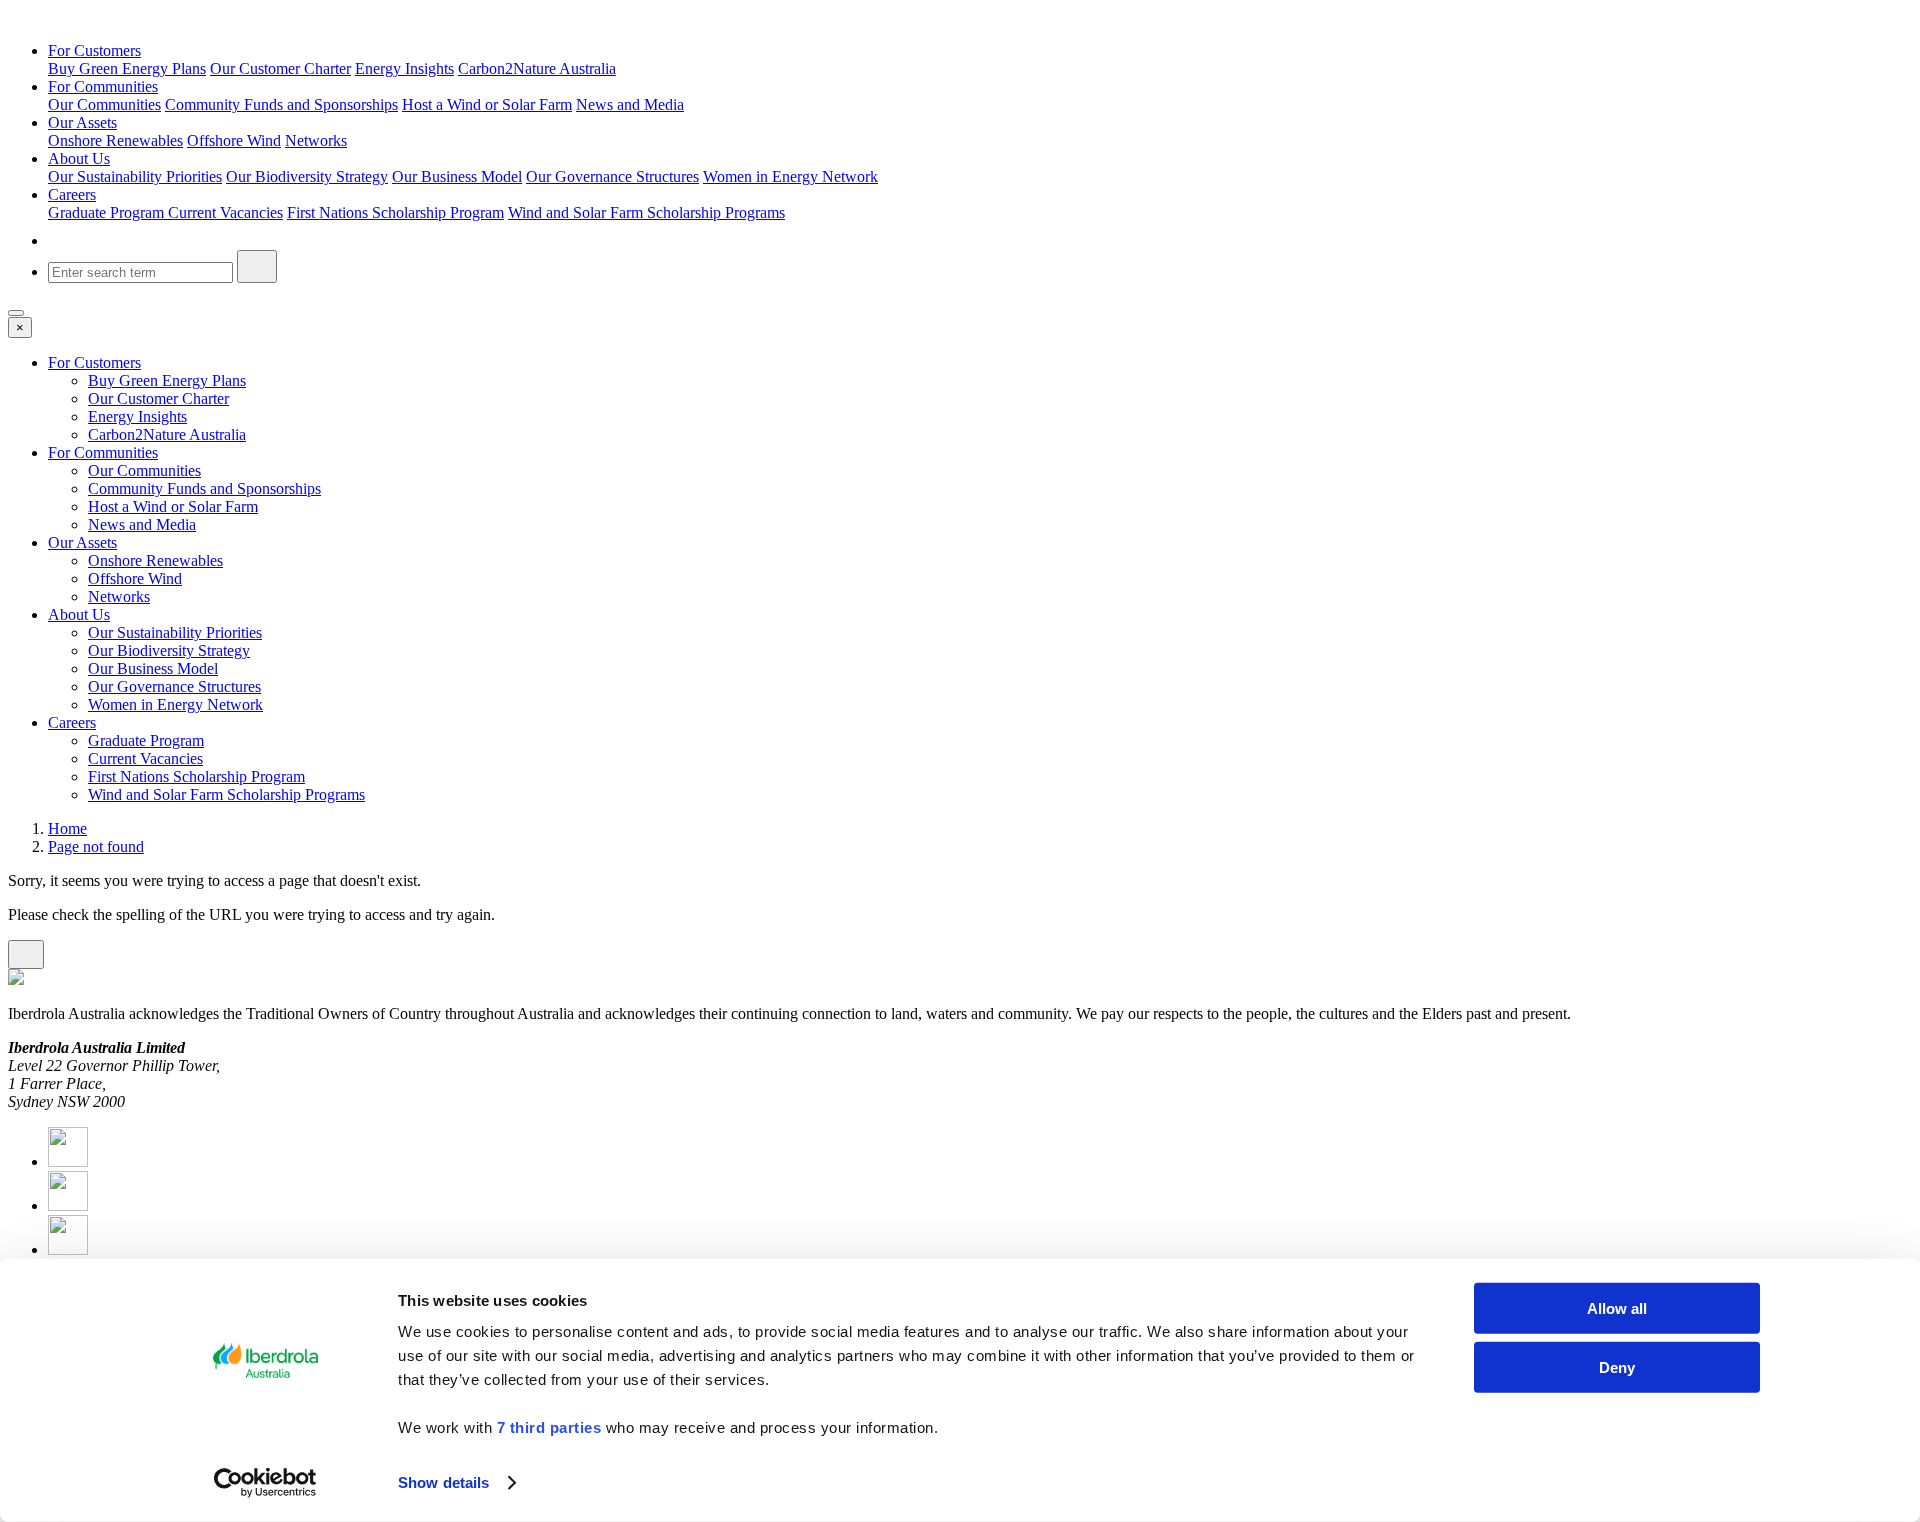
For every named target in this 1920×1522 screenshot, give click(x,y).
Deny (1617, 1366)
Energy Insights (404, 68)
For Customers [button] (94, 50)
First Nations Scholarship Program (395, 212)
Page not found (96, 846)
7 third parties (549, 1427)
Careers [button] (72, 194)
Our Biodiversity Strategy (307, 176)
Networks (316, 140)
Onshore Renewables (115, 140)
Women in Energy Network (790, 176)
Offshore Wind (234, 140)
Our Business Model (457, 176)
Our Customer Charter (280, 68)
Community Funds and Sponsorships (281, 104)
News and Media (630, 104)
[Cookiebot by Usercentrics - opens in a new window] (265, 1483)
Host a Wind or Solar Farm (487, 104)
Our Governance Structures (612, 176)
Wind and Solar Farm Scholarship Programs (646, 212)
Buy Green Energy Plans (127, 68)
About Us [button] (79, 158)
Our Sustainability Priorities (135, 176)
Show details (443, 1482)
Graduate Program (108, 212)
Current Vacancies (225, 212)
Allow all (1617, 1308)
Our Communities (104, 104)
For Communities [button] (103, 86)
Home (67, 828)
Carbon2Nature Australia (537, 68)
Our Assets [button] (82, 122)
